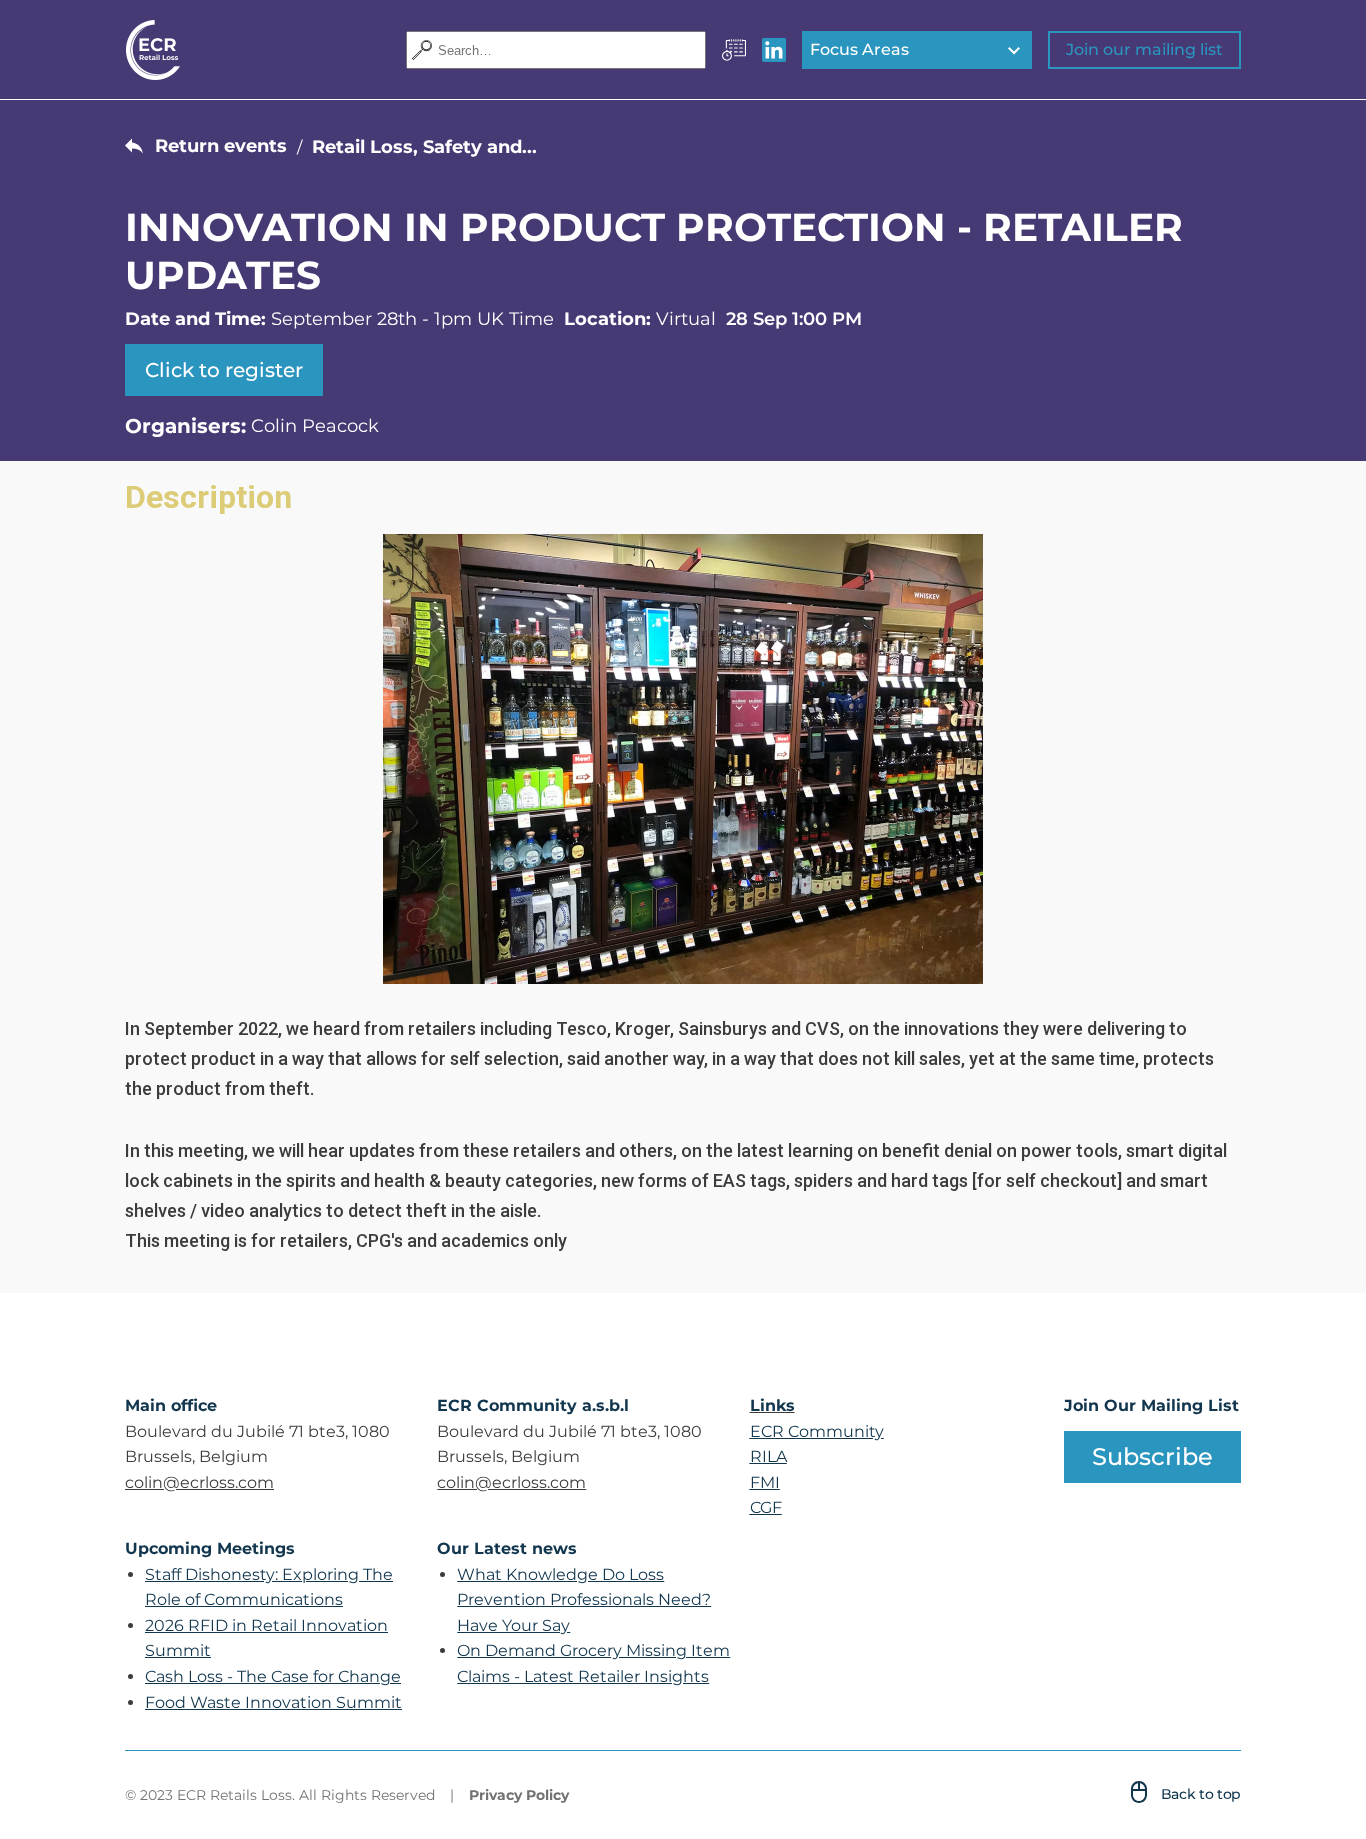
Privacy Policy (519, 1795)
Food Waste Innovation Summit (273, 1702)
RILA (768, 1456)
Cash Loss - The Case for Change (273, 1676)
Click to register (224, 370)
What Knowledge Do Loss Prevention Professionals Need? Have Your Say (584, 1600)
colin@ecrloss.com (199, 1482)
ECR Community (817, 1431)
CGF (766, 1507)
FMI (765, 1482)
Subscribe (1152, 1456)
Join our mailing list (1144, 49)
